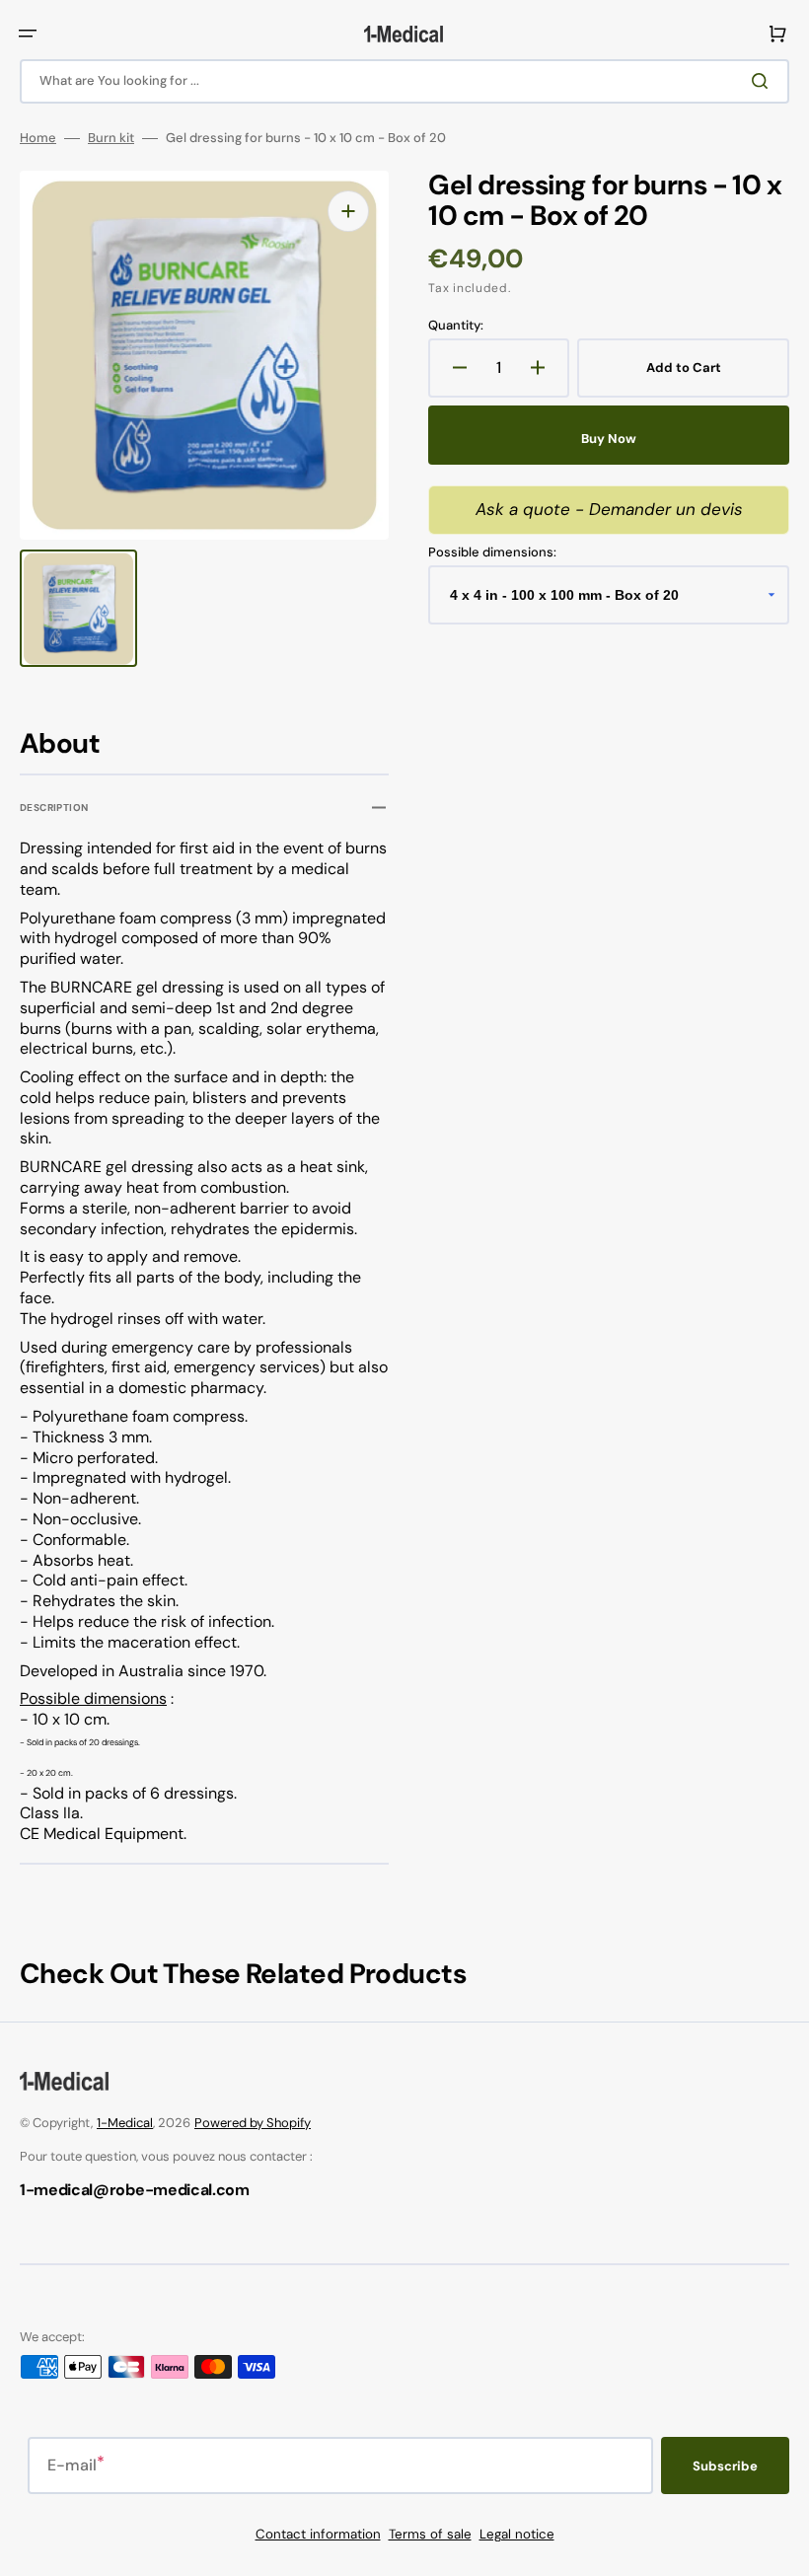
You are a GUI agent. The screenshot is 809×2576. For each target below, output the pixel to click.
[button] (28, 34)
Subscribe (725, 2466)
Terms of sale (430, 2534)
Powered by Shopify (253, 2123)
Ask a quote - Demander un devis (609, 509)
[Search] (764, 81)
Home (38, 138)
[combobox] (404, 81)
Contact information (318, 2534)
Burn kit (111, 138)
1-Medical (125, 2123)
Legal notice (517, 2534)
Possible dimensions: (492, 552)
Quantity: (456, 326)
